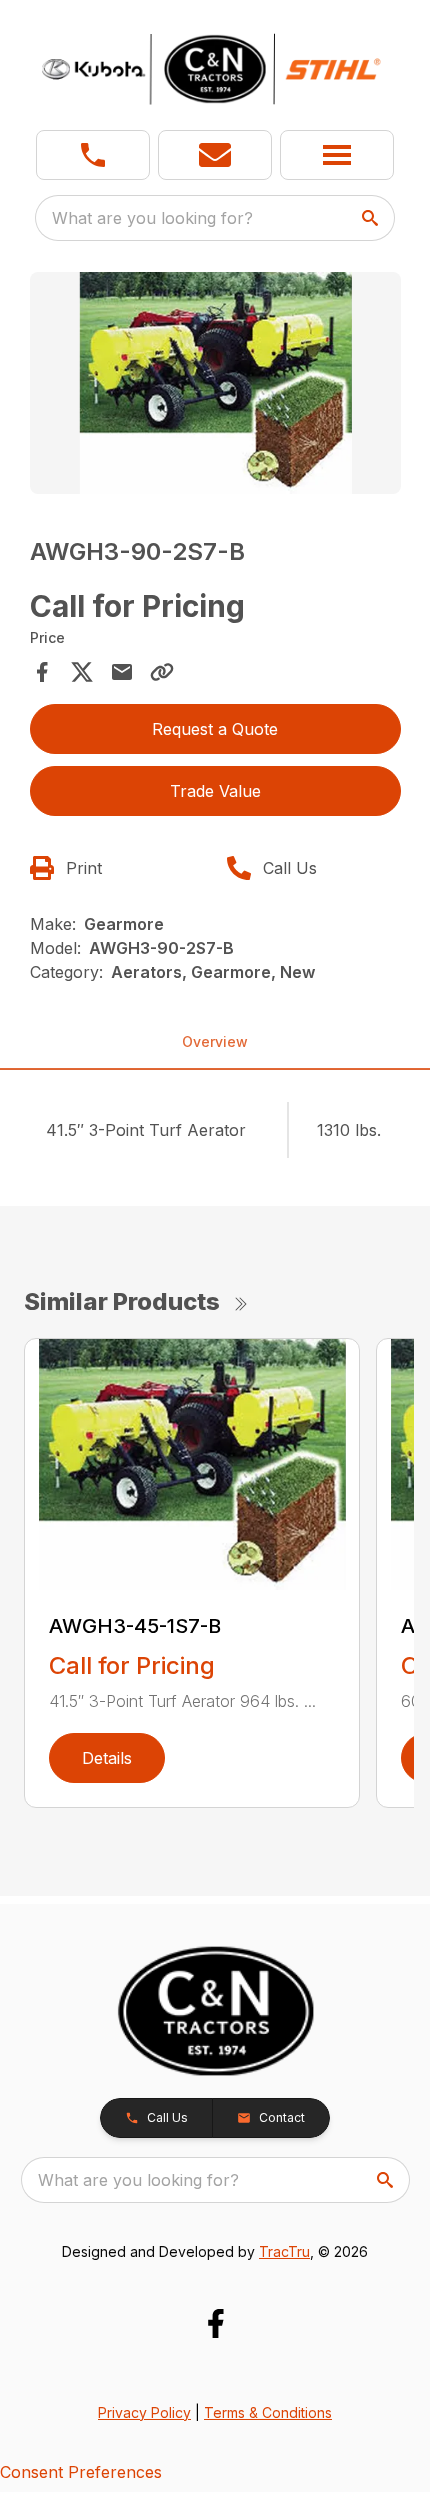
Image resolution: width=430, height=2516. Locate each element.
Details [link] (107, 1758)
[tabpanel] (215, 386)
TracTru (284, 2251)
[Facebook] (215, 2323)
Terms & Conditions (268, 2412)
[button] (93, 155)
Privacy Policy (144, 2412)
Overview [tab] (215, 1041)
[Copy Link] (162, 672)
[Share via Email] (122, 672)
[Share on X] (82, 672)
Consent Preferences (81, 2472)
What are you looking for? (152, 218)
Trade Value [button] (215, 791)
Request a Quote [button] (215, 729)
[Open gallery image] (215, 383)
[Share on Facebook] (42, 672)
